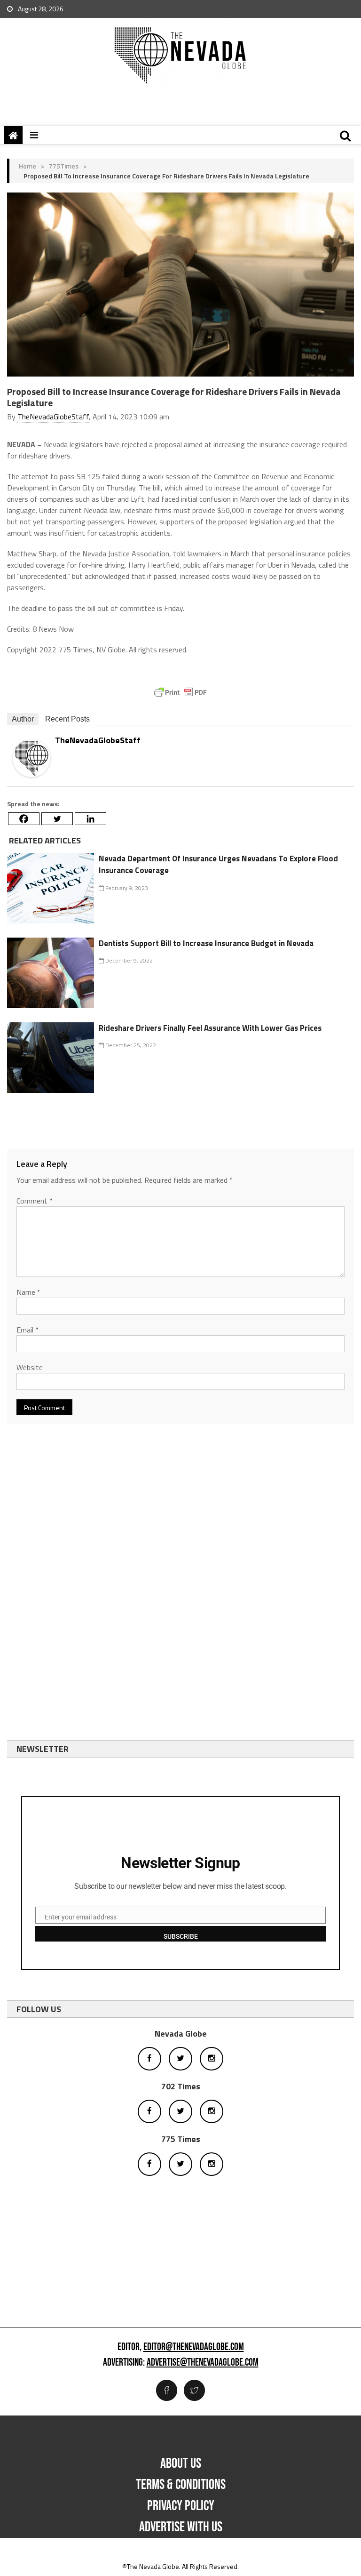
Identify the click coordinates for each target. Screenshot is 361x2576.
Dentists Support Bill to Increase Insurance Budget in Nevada (206, 943)
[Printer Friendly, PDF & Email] (180, 692)
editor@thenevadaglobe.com (194, 2347)
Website (30, 1367)
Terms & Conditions (181, 2485)
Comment (35, 1201)
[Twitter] (57, 819)
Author (23, 719)
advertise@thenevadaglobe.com (203, 2363)
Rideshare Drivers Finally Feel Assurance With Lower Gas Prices (210, 1028)
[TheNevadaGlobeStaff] (31, 758)
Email (27, 1330)
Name (28, 1292)
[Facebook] (24, 819)
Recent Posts (67, 719)
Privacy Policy (181, 2506)
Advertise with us (181, 2527)
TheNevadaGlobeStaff (53, 417)
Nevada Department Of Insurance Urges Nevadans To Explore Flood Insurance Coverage (218, 865)
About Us (181, 2464)
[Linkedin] (90, 819)
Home (27, 166)
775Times (64, 166)
